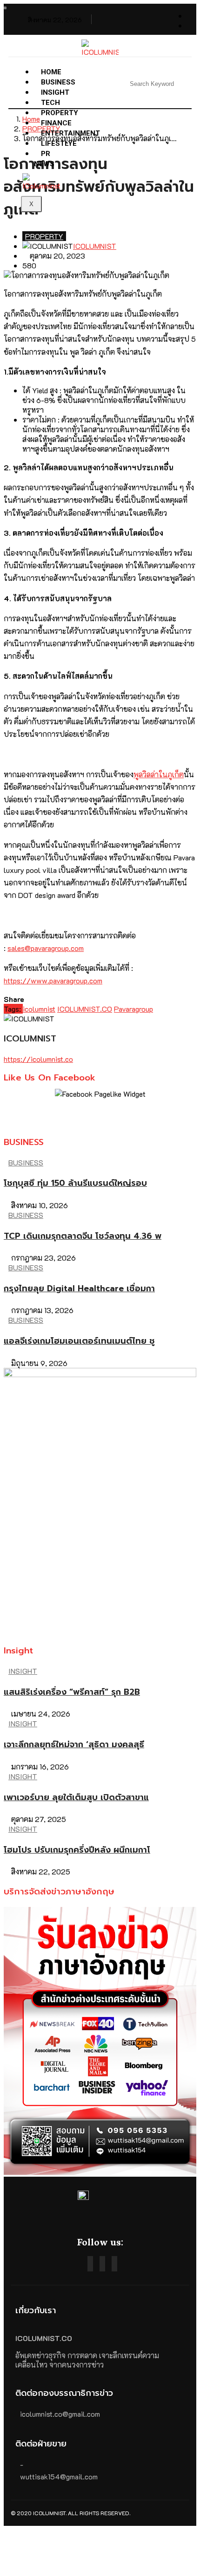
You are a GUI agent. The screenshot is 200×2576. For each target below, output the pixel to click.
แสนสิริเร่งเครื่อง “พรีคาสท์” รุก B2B (72, 1692)
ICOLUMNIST (95, 246)
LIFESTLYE (59, 143)
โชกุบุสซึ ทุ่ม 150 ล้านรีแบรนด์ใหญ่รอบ (75, 1183)
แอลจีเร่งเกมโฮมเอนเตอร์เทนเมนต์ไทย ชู (79, 1341)
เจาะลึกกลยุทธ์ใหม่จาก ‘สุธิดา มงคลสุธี (74, 1744)
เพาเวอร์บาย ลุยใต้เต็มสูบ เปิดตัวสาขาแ (76, 1797)
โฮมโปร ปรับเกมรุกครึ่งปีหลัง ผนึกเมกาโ (77, 1850)
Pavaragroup (133, 1009)
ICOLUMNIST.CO (85, 1009)
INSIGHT (23, 1671)
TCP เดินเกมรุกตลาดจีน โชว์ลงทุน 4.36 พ (83, 1236)
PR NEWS (44, 159)
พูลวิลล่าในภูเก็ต (159, 774)
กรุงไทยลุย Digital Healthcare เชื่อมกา (79, 1288)
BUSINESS (26, 1162)
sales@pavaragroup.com (46, 948)
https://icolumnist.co (38, 1059)
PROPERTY (44, 236)
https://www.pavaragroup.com (53, 980)
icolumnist (39, 1009)
